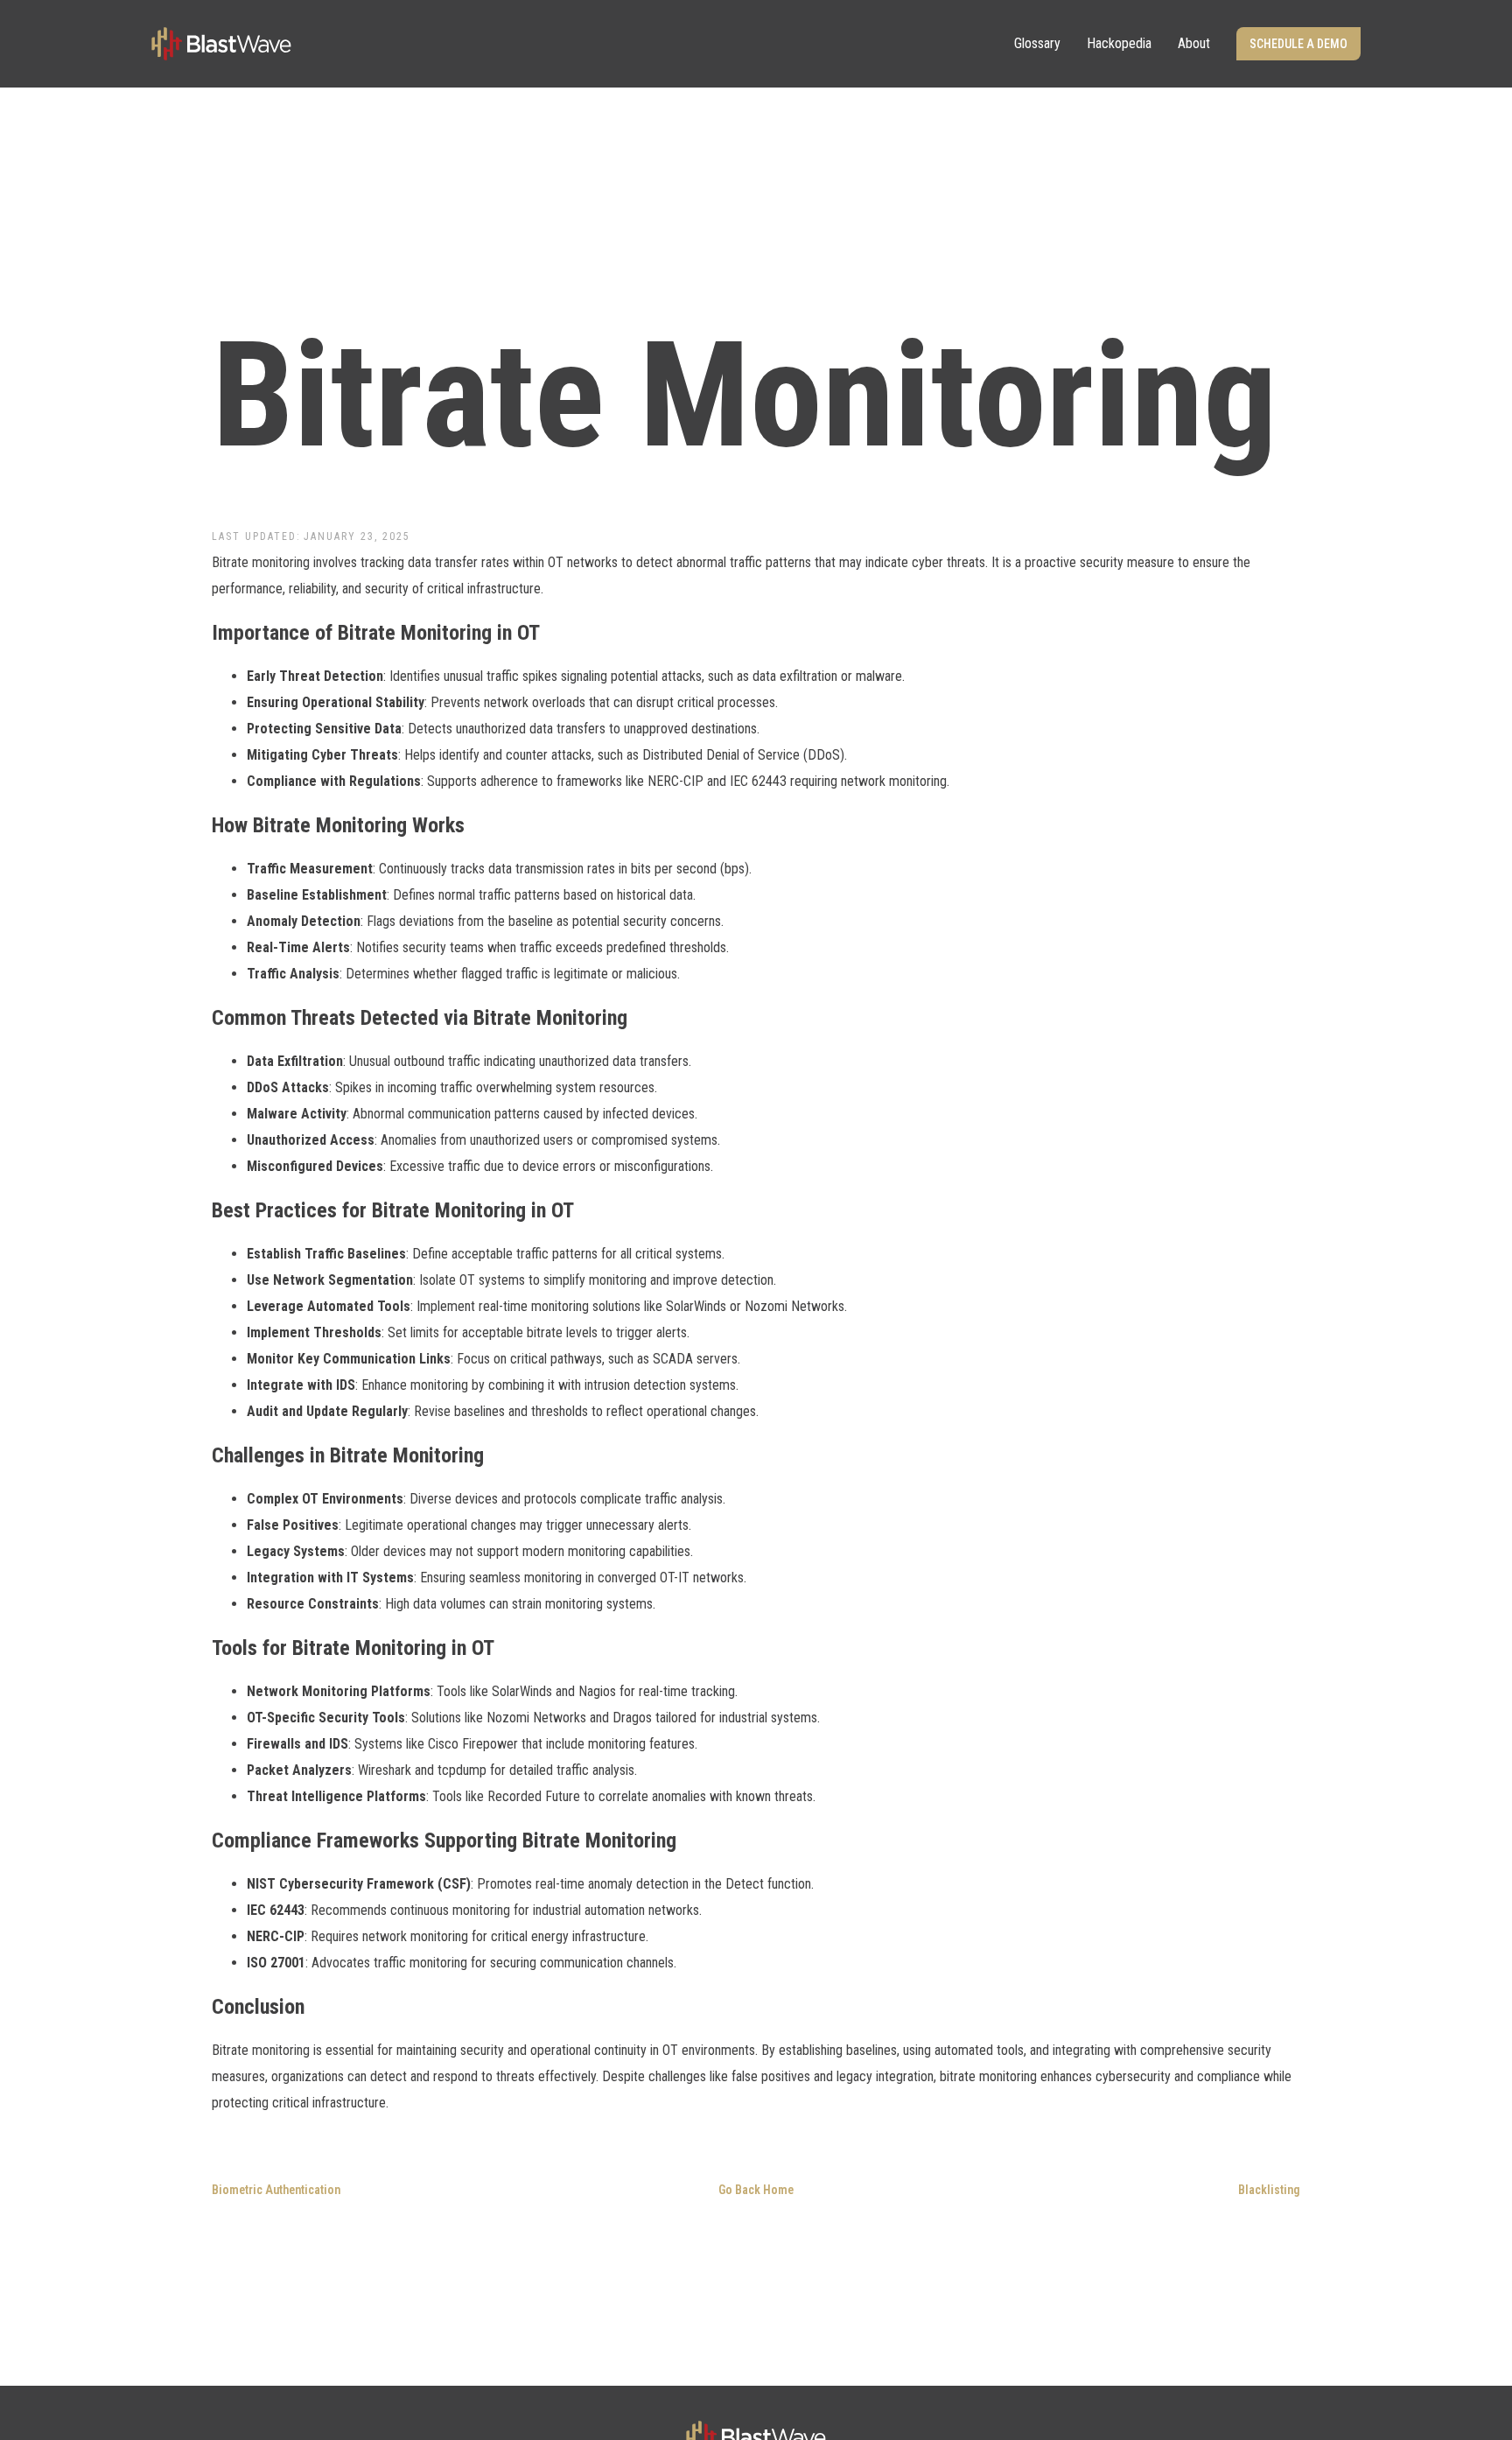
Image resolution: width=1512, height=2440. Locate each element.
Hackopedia (1119, 43)
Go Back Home (756, 2190)
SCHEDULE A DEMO (1298, 44)
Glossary (1037, 43)
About (1194, 43)
